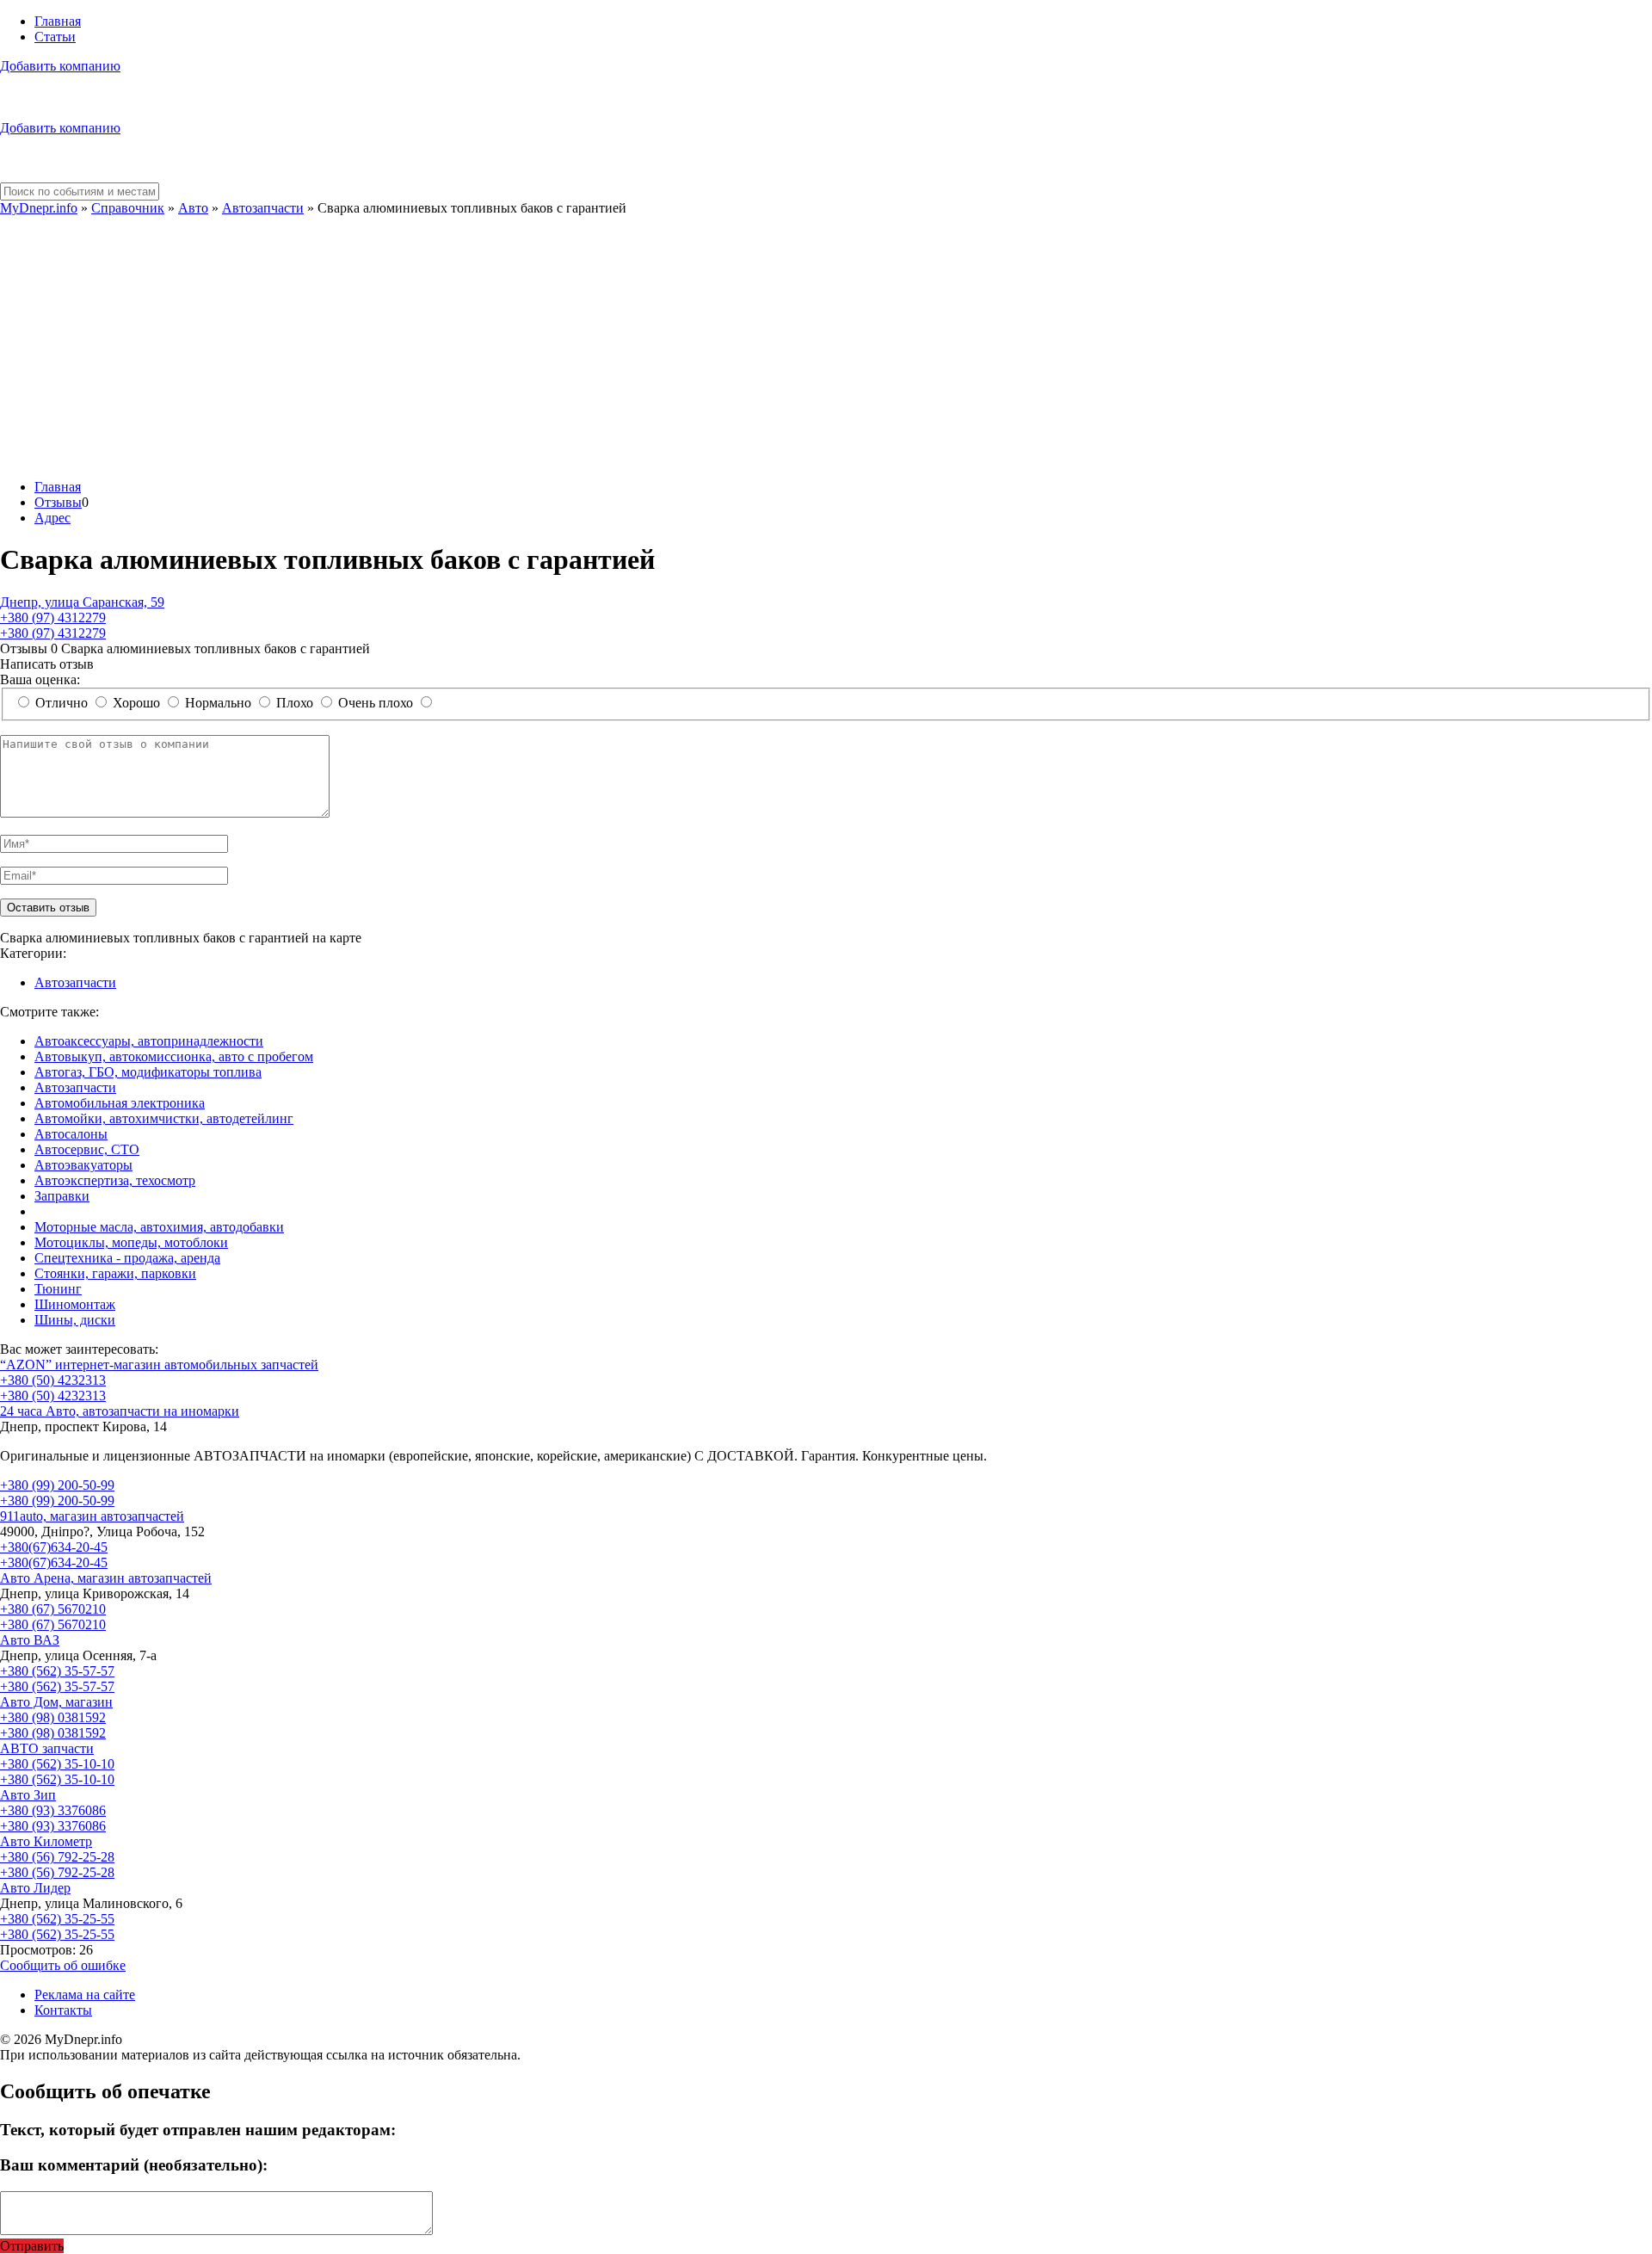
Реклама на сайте (85, 1995)
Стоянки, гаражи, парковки (115, 1273)
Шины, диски (75, 1320)
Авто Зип (28, 1795)
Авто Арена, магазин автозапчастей (106, 1578)
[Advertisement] (826, 345)
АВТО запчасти (47, 1748)
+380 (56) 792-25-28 (57, 1857)
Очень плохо (376, 703)
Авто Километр (46, 1841)
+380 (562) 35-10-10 (57, 1764)
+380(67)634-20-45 (54, 1547)
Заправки (62, 1196)
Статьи (55, 37)
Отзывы (58, 502)
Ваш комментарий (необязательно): (134, 2165)
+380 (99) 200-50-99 (57, 1485)
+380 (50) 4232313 (53, 1380)
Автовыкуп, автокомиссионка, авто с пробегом (174, 1056)
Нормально (218, 703)
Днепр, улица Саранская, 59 (82, 602)
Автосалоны (71, 1134)
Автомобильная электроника (120, 1103)
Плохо (295, 703)
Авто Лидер (35, 1888)
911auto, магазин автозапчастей (92, 1516)
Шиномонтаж (75, 1304)
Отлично (62, 703)
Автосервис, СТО (87, 1149)
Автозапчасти (263, 208)
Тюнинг (58, 1289)
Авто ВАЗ (30, 1640)
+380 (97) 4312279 (53, 618)
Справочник (128, 208)
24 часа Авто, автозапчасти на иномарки (120, 1411)
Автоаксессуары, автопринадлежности (149, 1041)
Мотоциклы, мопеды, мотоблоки (131, 1242)
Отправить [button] (32, 2246)
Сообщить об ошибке (63, 1965)
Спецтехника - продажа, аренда (127, 1258)
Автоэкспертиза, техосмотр (115, 1180)
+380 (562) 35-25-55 (57, 1919)
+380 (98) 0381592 (53, 1717)
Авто (193, 208)
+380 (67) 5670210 (53, 1609)
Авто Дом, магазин (56, 1702)
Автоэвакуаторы (83, 1165)
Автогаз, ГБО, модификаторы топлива (148, 1072)
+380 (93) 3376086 (53, 1810)
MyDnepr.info (39, 208)
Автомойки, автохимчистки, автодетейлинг (164, 1118)
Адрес (52, 518)
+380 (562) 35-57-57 (57, 1671)
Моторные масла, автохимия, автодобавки (159, 1227)
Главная (58, 21)
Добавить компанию (60, 66)
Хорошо (136, 703)
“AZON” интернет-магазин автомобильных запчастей (159, 1365)
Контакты (63, 2010)
